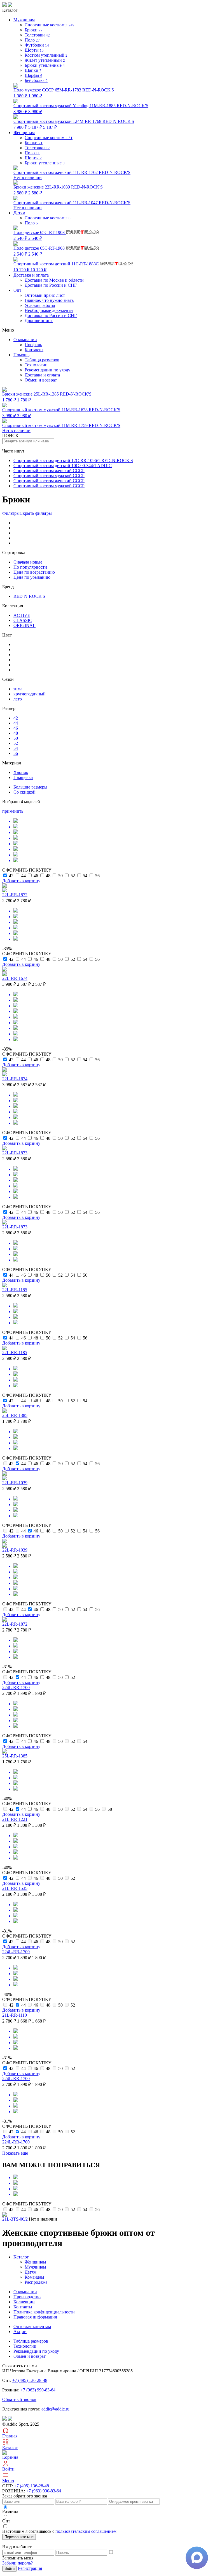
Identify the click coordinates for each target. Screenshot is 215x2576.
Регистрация (30, 2568)
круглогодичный (30, 694)
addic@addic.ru (55, 2409)
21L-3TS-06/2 (15, 2219)
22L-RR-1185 (15, 1290)
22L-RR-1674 (15, 978)
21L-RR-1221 (15, 1819)
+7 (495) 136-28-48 (30, 2380)
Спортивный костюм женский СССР (49, 471)
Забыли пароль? (17, 2563)
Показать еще (15, 2153)
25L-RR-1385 (15, 1415)
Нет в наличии (72, 175)
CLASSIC (23, 620)
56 (16, 753)
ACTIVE (22, 615)
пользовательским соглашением (86, 2531)
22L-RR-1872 (15, 895)
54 (16, 748)
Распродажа (36, 2282)
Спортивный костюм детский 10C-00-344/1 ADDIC (63, 466)
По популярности (30, 567)
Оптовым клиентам (32, 2326)
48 (16, 733)
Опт (17, 290)
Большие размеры (30, 787)
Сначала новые (28, 562)
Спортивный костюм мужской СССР (49, 476)
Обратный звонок (19, 2399)
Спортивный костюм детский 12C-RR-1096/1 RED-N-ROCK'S (73, 460)
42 (16, 718)
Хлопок (21, 772)
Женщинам (35, 2262)
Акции (20, 2332)
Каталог (21, 2257)
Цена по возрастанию (34, 572)
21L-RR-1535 (15, 1888)
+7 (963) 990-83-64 (38, 2390)
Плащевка (23, 777)
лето (18, 699)
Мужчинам (35, 2267)
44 (16, 723)
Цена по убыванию (32, 577)
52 (16, 743)
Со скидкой (24, 792)
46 (16, 728)
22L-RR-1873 (15, 1153)
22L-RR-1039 (15, 1483)
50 (16, 738)
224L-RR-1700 (16, 1687)
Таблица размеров (42, 360)
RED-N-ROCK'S (29, 596)
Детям (31, 2272)
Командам (34, 2277)
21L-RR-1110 (15, 2015)
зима (18, 689)
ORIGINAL (24, 625)
